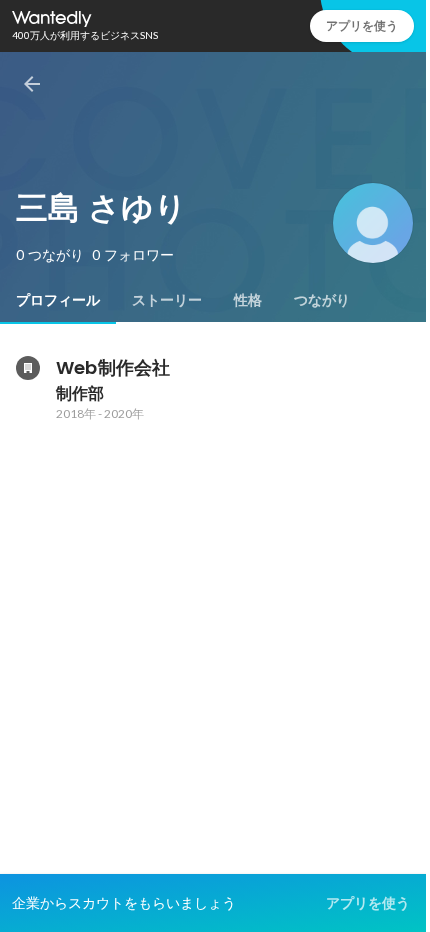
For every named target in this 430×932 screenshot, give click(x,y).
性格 (248, 300)
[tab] (58, 300)
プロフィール (58, 300)
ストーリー (167, 300)
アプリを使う (362, 25)
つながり (322, 300)
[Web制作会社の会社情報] (28, 368)
